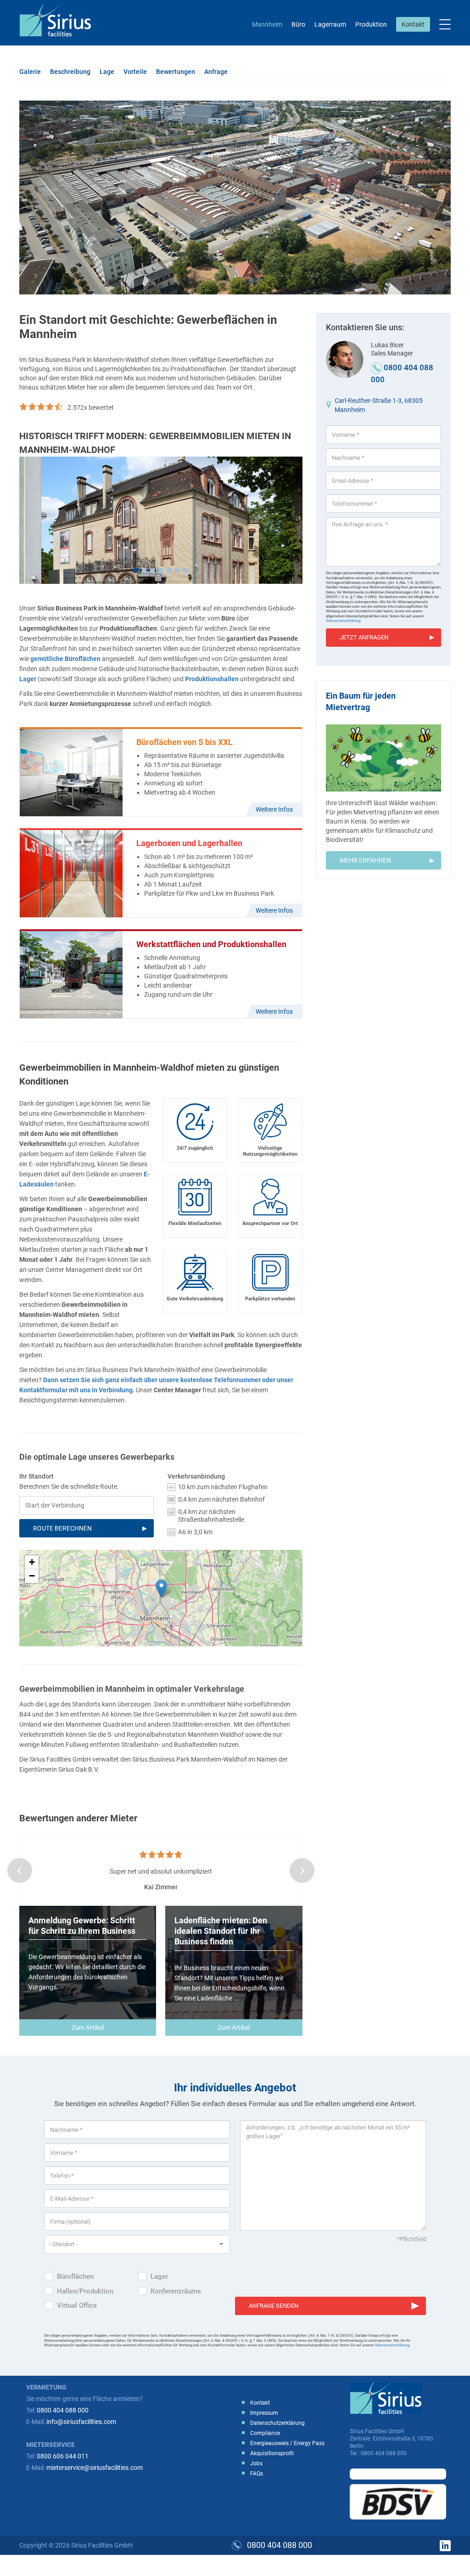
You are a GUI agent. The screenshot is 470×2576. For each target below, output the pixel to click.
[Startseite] (59, 20)
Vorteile (135, 72)
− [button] (32, 1576)
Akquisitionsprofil (272, 2453)
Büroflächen (75, 2277)
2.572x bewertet (91, 407)
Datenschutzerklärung (277, 2423)
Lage (107, 72)
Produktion (371, 24)
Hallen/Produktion (85, 2291)
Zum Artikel (88, 2028)
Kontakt (413, 24)
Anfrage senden (274, 2306)
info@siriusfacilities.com (81, 2422)
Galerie (30, 72)
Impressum (264, 2413)
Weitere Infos (274, 809)
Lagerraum (330, 24)
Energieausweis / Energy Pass (287, 2443)
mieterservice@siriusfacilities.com (95, 2468)
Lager (159, 2277)
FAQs (257, 2474)
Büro (298, 24)
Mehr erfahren (365, 860)
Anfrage (216, 72)
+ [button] (32, 1562)
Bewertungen (176, 72)
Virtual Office (77, 2305)
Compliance (265, 2433)
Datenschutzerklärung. (344, 621)
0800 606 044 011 (63, 2456)
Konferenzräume (176, 2291)
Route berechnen (62, 1528)
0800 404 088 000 (63, 2410)
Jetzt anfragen (364, 637)
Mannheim (267, 24)
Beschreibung (70, 72)
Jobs (256, 2463)
